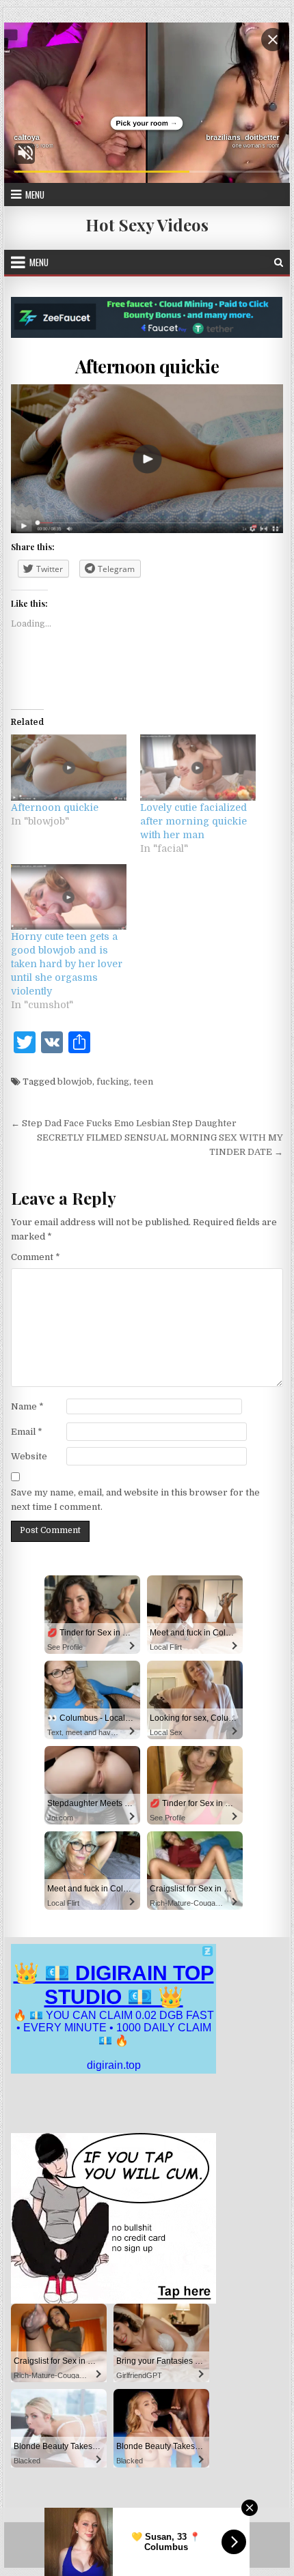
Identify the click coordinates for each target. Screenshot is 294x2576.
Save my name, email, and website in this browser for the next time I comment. (135, 1500)
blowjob (75, 1082)
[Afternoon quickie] (69, 767)
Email (27, 1432)
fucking (113, 1082)
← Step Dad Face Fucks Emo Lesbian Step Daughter (124, 1123)
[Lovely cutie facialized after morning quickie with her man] (198, 767)
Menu (35, 195)
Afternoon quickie (147, 366)
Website (29, 1456)
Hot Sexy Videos (147, 225)
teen (143, 1082)
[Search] (279, 262)
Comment (36, 1257)
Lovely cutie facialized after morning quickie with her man (193, 821)
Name (27, 1406)
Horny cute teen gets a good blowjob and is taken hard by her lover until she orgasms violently (67, 964)
